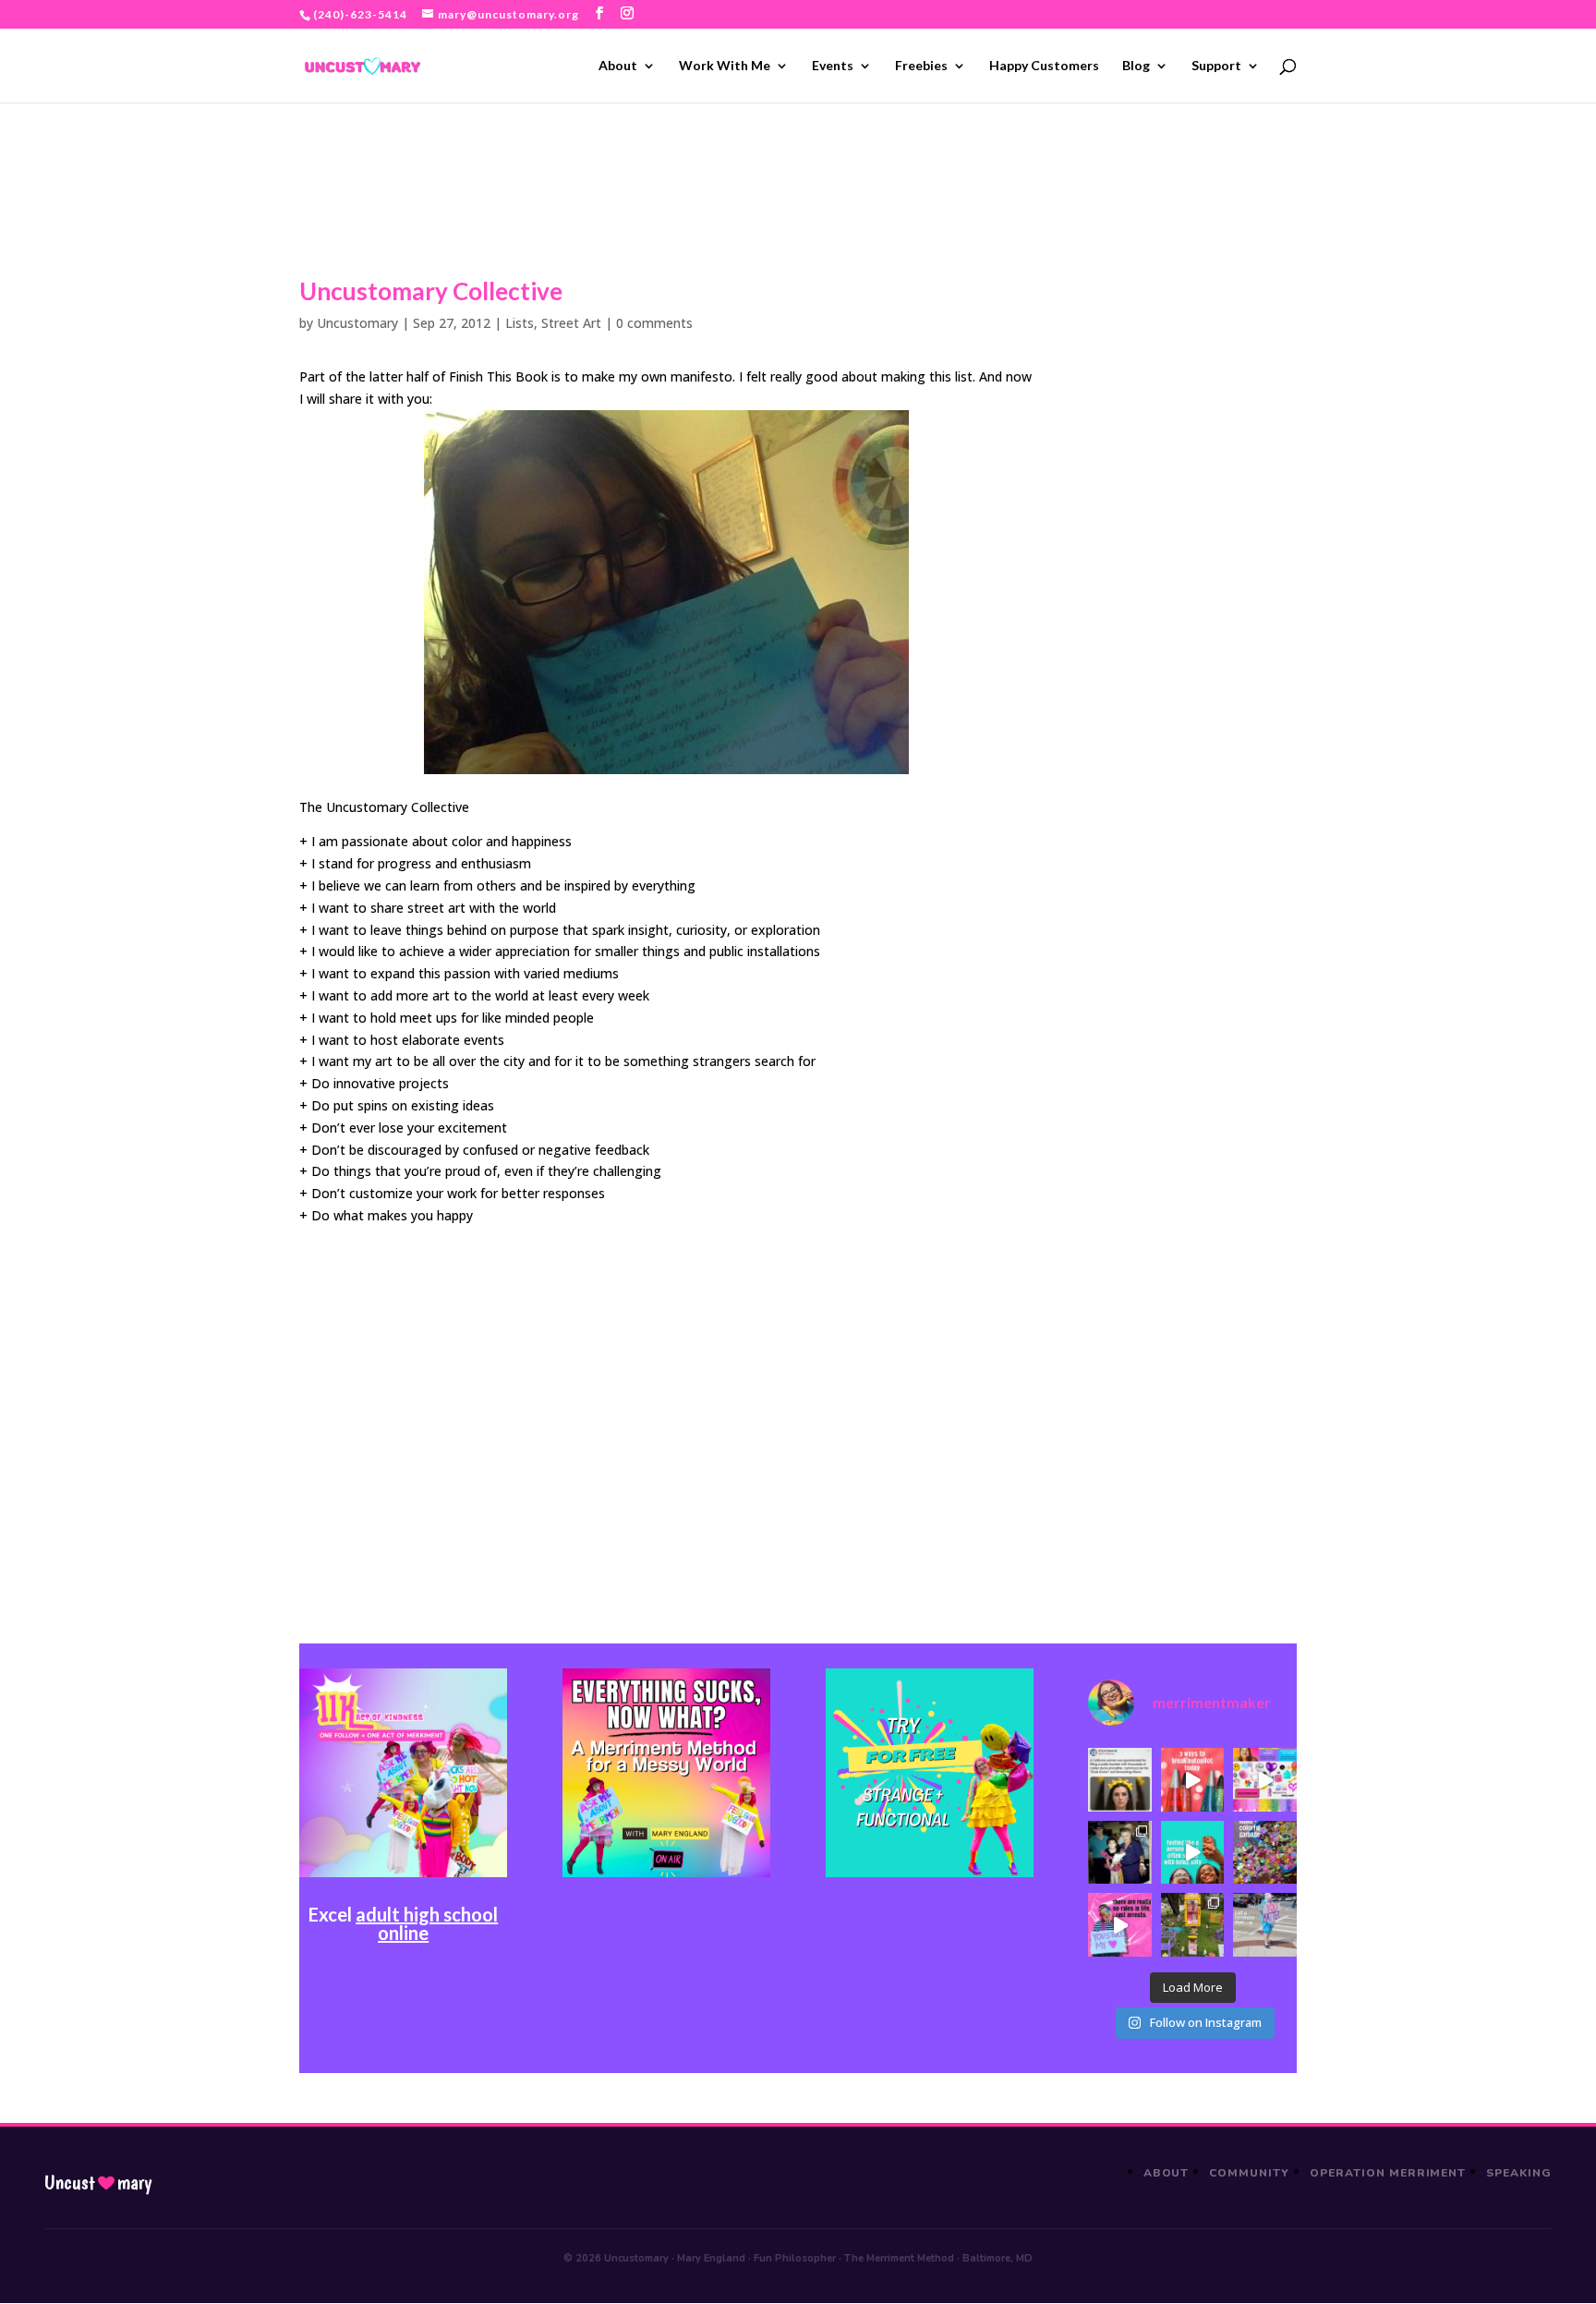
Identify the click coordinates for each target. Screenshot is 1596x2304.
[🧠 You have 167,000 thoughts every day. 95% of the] (1192, 1779)
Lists (520, 323)
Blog (1136, 66)
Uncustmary (98, 2183)
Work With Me (725, 66)
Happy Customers (1044, 66)
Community (1249, 2173)
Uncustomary (357, 323)
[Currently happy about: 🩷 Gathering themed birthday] (1192, 1924)
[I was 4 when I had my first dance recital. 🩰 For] (1119, 1852)
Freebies (921, 66)
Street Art (571, 323)
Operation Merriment (1388, 2173)
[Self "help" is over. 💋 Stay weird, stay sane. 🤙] (1192, 1852)
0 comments (654, 323)
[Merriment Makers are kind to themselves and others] (1264, 1924)
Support (1216, 66)
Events (833, 66)
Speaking (1519, 2173)
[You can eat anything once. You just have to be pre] (1119, 1924)
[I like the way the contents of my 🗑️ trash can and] (1264, 1852)
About (618, 66)
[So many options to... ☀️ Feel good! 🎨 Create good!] (1264, 1779)
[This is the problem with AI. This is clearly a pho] (1119, 1779)
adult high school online (427, 1923)
